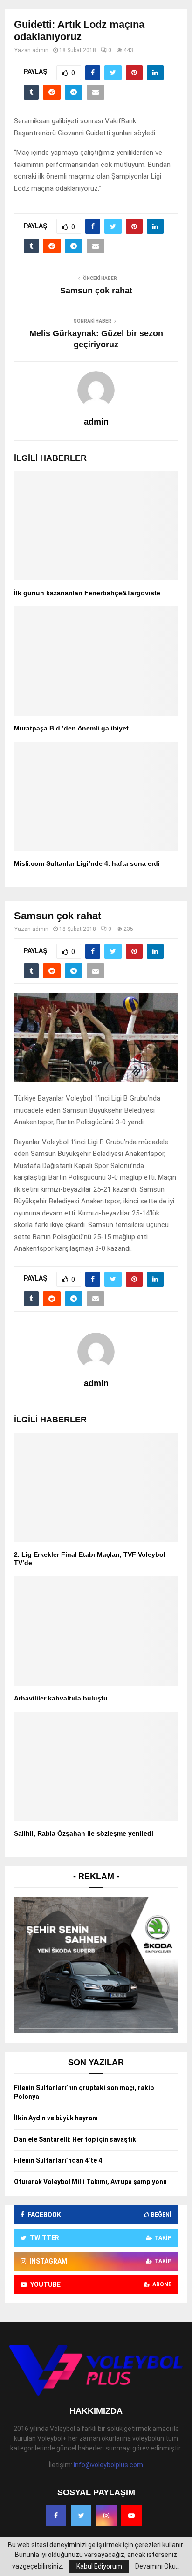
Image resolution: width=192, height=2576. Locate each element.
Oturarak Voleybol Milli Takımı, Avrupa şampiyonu (90, 2182)
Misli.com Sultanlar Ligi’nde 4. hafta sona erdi (87, 863)
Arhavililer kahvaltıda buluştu (61, 1698)
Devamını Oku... (158, 2566)
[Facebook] (56, 2516)
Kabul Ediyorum (99, 2566)
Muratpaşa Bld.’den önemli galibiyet (71, 728)
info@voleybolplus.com (108, 2465)
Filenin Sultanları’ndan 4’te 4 (58, 2160)
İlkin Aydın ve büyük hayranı (56, 2118)
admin (40, 50)
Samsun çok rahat (96, 291)
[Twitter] (81, 2516)
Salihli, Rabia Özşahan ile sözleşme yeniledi (84, 1833)
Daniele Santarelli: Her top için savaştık (75, 2139)
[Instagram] (106, 2516)
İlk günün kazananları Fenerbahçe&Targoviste (87, 593)
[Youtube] (131, 2516)
